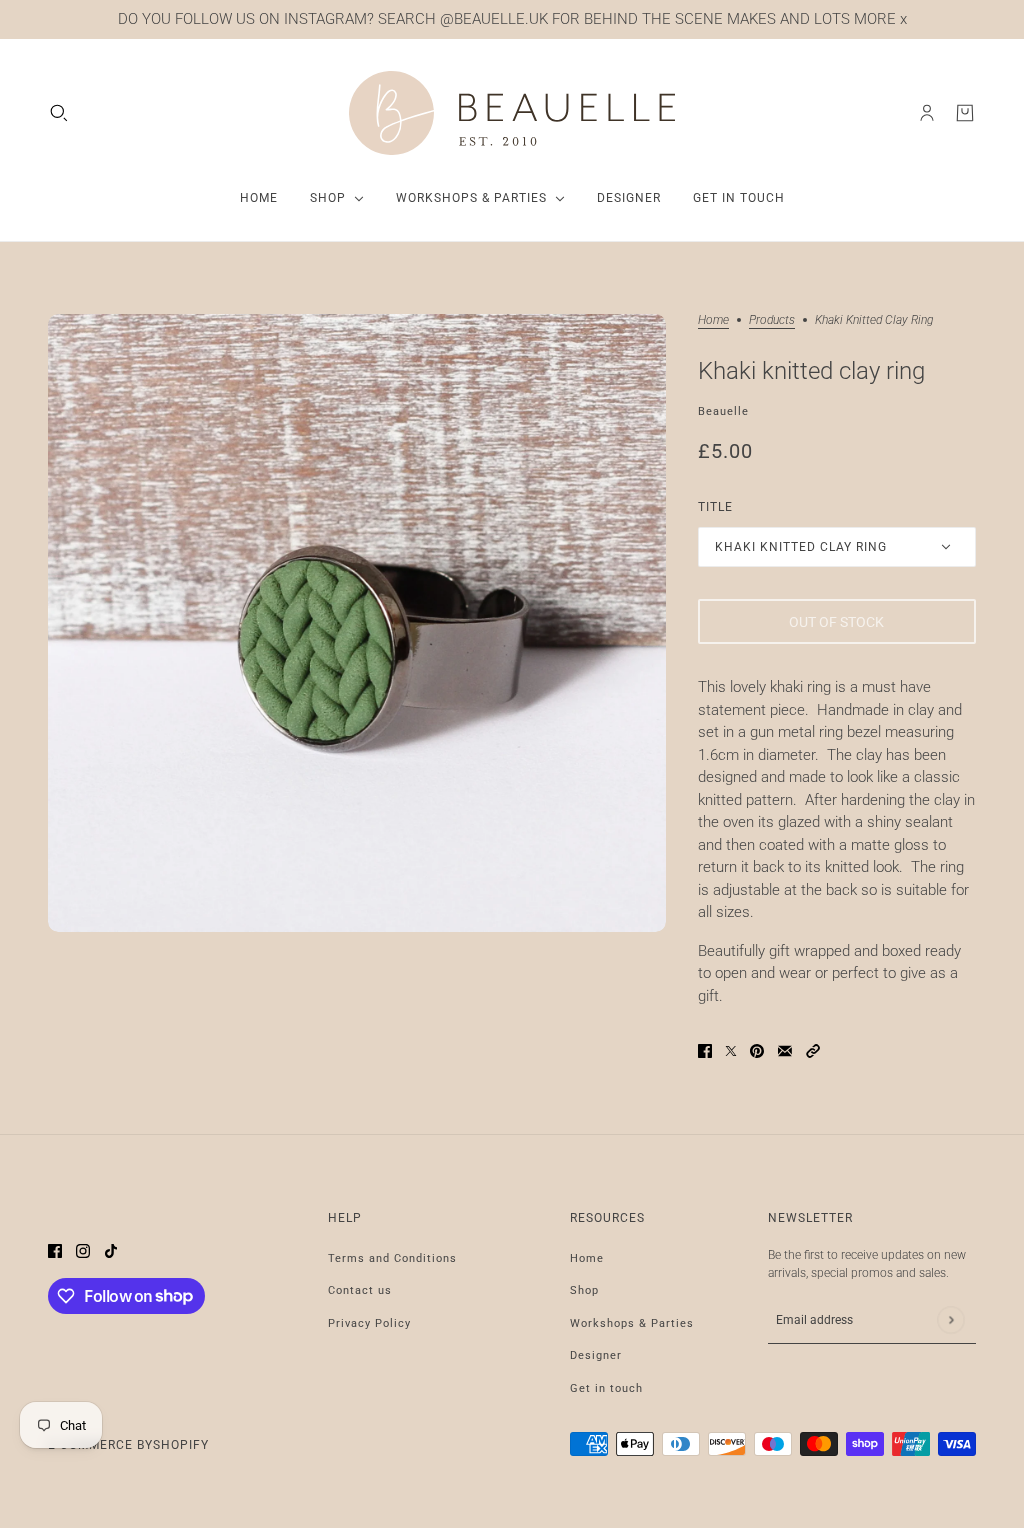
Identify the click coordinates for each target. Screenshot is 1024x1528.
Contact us (360, 1290)
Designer (596, 1355)
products (772, 320)
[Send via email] (785, 1050)
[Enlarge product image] (357, 623)
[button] (813, 1050)
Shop (584, 1290)
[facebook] (55, 1250)
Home (713, 320)
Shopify (181, 1445)
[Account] (927, 113)
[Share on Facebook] (705, 1050)
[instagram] (83, 1250)
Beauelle (723, 411)
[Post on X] (731, 1050)
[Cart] (965, 113)
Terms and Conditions (392, 1258)
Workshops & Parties (632, 1323)
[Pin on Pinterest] (757, 1050)
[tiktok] (111, 1250)
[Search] (59, 113)
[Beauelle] (512, 113)
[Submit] (950, 1319)
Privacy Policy (369, 1323)
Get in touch (606, 1388)
